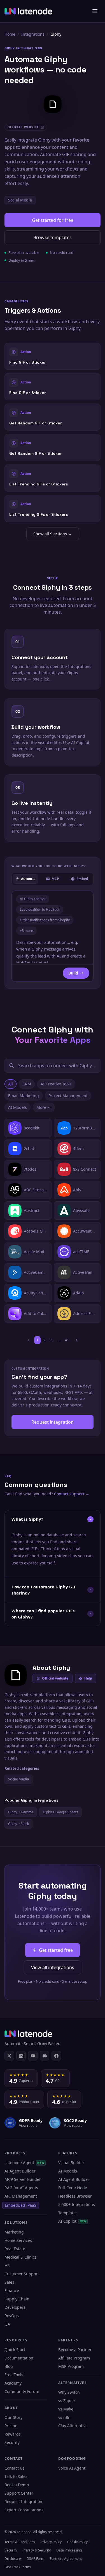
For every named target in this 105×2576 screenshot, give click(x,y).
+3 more (26, 931)
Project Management (68, 1096)
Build (73, 973)
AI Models (17, 1107)
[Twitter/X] (9, 2056)
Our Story (13, 2417)
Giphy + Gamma (21, 1812)
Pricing (11, 2426)
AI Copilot (72, 2221)
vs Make (66, 2409)
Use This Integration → (53, 356)
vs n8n (64, 2417)
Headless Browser (75, 2196)
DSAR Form (35, 2559)
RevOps (12, 2316)
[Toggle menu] (95, 11)
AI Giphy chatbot (33, 899)
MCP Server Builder (23, 2179)
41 (67, 1340)
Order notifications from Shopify (45, 920)
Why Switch (69, 2392)
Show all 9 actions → (53, 534)
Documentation (19, 2358)
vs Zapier (67, 2401)
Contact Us (15, 2468)
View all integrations (53, 1967)
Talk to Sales (16, 2476)
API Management (21, 2196)
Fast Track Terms (18, 2567)
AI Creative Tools (56, 1084)
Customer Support (22, 2274)
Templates (68, 2213)
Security (12, 2442)
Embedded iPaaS (21, 2205)
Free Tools (14, 2375)
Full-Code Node (73, 2188)
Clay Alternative (73, 2426)
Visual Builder (71, 2163)
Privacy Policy (51, 2542)
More (41, 1107)
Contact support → (72, 1494)
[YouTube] (33, 2056)
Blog (9, 2366)
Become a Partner (75, 2350)
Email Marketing (24, 1096)
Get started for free (53, 220)
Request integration (53, 1422)
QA (7, 2324)
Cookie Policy (77, 2542)
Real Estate (15, 2249)
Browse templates (53, 237)
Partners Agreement (66, 2559)
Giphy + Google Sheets (60, 1812)
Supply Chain (17, 2299)
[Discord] (45, 2056)
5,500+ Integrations (77, 2204)
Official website (55, 1678)
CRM (27, 1084)
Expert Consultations (24, 2510)
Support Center (19, 2493)
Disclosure (13, 2559)
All (11, 1084)
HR (7, 2265)
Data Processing (69, 2550)
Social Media (20, 200)
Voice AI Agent (72, 2468)
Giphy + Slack (18, 1824)
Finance (12, 2291)
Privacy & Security (37, 2550)
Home (10, 34)
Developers (15, 2307)
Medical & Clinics (21, 2257)
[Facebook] (56, 2056)
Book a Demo (17, 2485)
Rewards (13, 2434)
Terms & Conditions (20, 2542)
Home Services (18, 2240)
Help (88, 1678)
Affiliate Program (74, 2358)
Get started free (56, 1950)
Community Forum (22, 2391)
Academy (13, 2383)
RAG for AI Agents (21, 2188)
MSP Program (71, 2366)
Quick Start (15, 2350)
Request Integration (23, 2501)
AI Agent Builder (20, 2171)
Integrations (33, 34)
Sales (9, 2282)
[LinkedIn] (21, 2056)
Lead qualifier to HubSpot (40, 909)
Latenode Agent (24, 2163)
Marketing (14, 2232)
